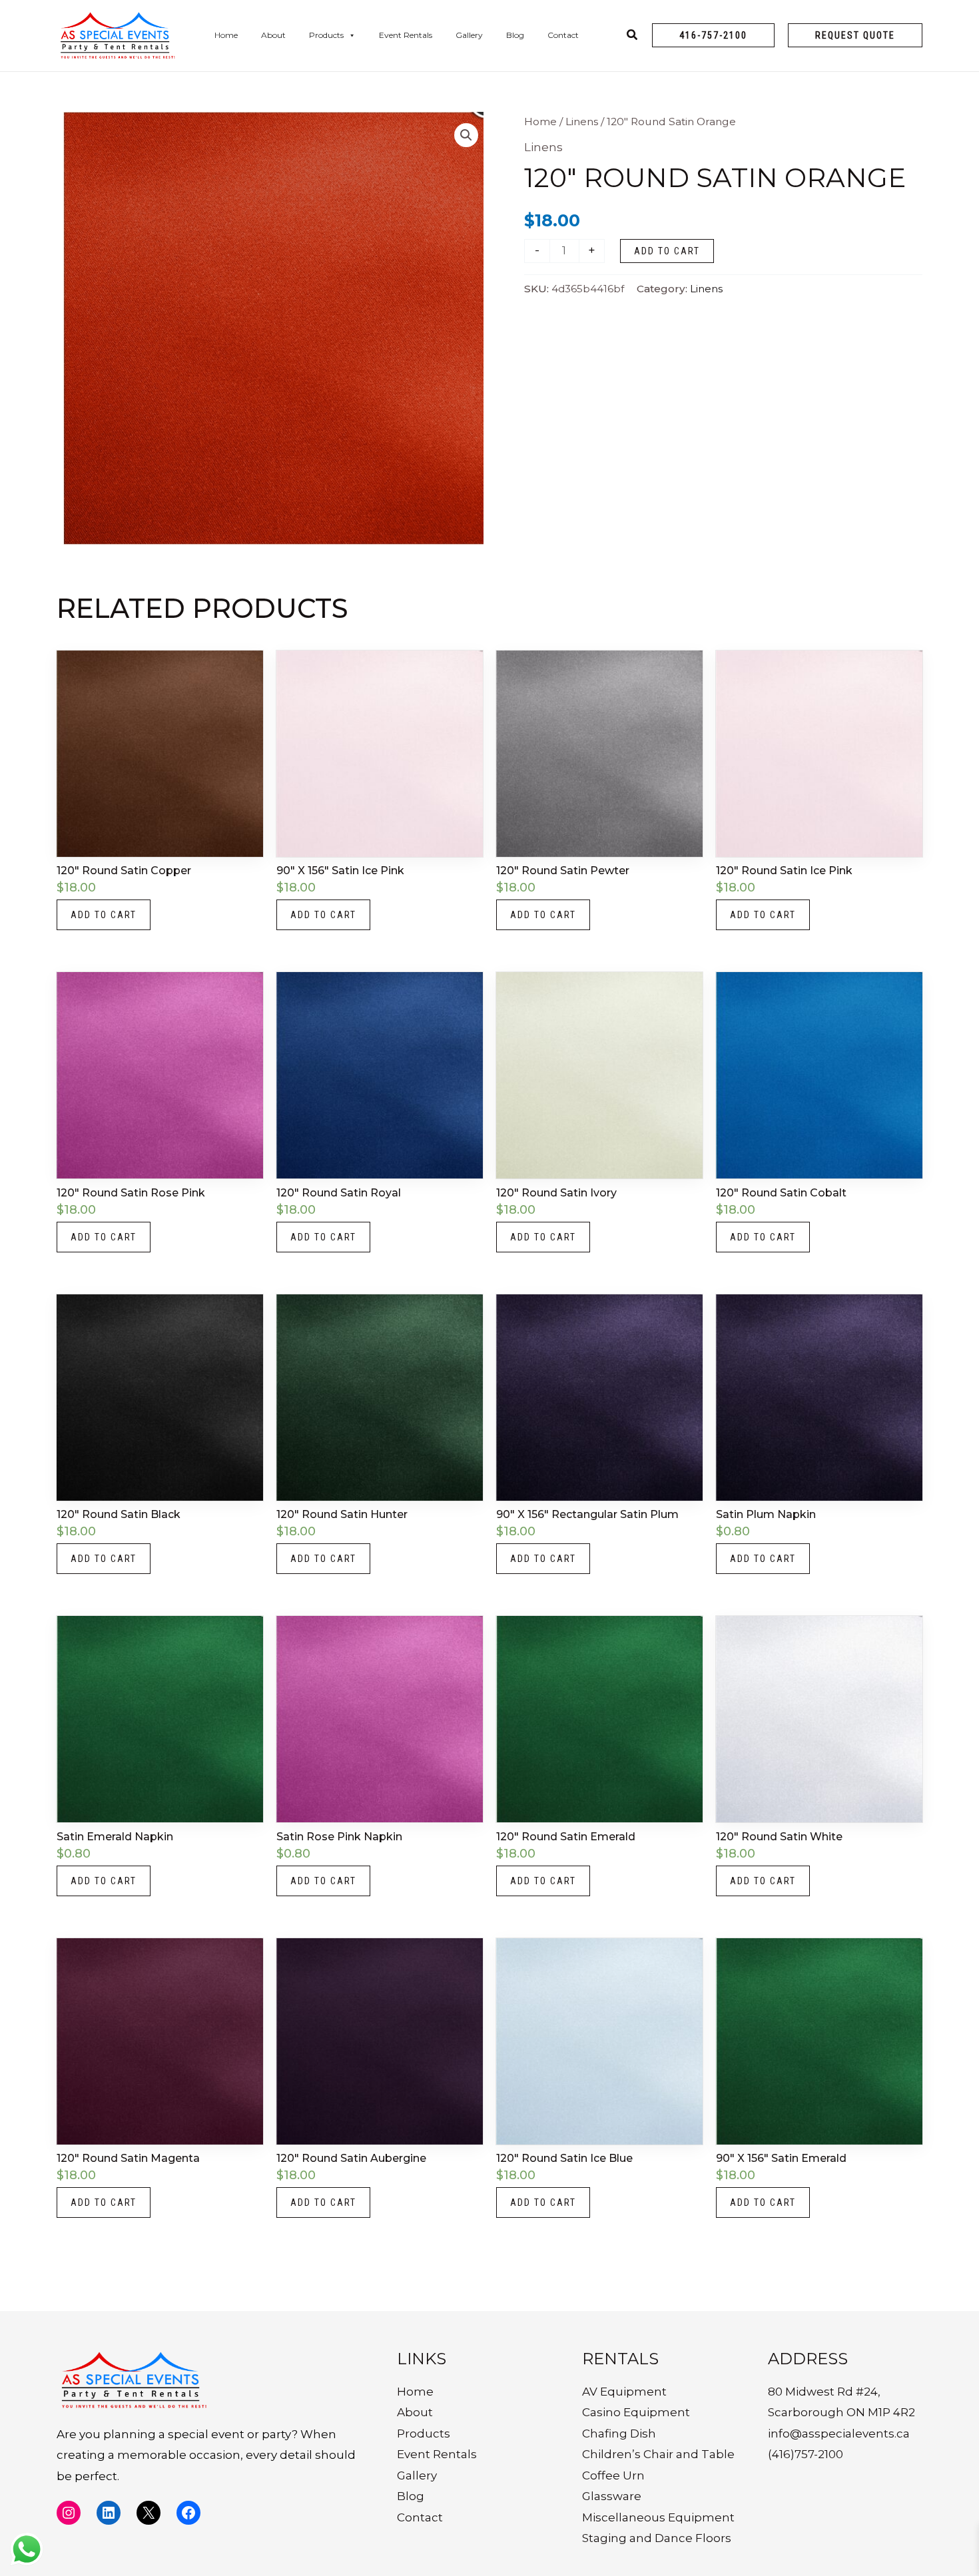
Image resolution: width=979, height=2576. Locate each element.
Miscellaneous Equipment (658, 2517)
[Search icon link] (633, 37)
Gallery (469, 35)
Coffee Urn (613, 2475)
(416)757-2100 (806, 2454)
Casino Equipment (636, 2412)
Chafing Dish (619, 2434)
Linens (582, 122)
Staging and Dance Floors (657, 2538)
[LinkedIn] (109, 2513)
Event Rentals (406, 35)
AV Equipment (624, 2392)
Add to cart (667, 251)
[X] (149, 2513)
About (273, 35)
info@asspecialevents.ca (839, 2434)
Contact (563, 35)
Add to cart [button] (104, 915)
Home (226, 35)
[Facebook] (188, 2513)
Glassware (612, 2496)
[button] (713, 35)
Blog (515, 35)
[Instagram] (69, 2513)
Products (326, 35)
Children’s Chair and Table (658, 2454)
